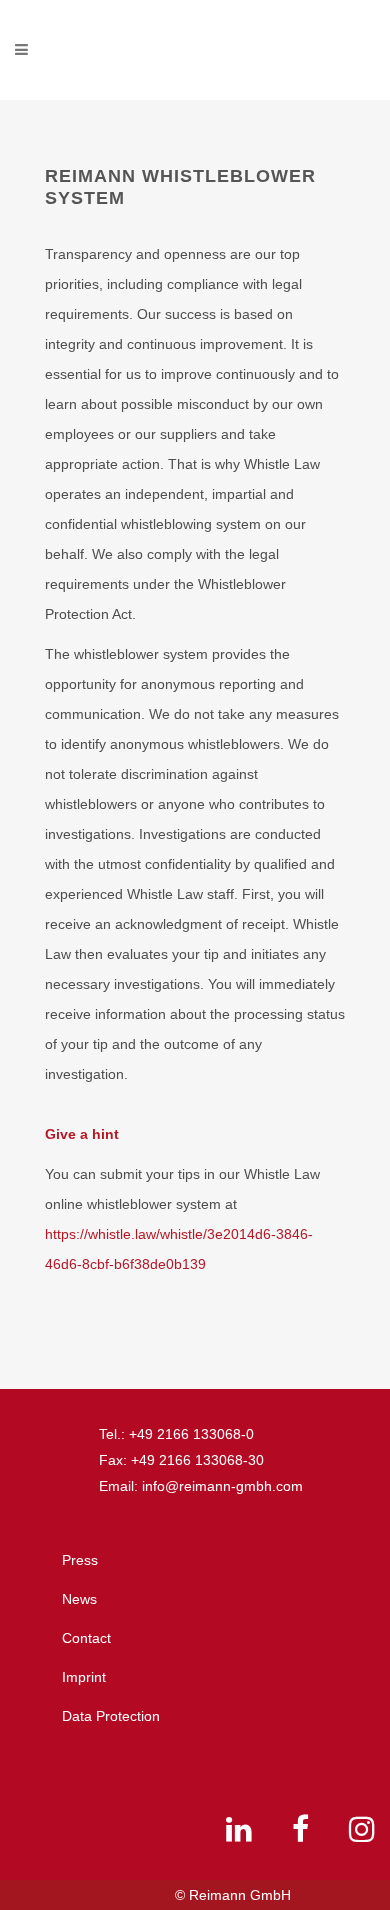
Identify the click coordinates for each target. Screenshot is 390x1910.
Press (80, 1560)
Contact (86, 1638)
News (79, 1599)
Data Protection (111, 1716)
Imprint (84, 1677)
